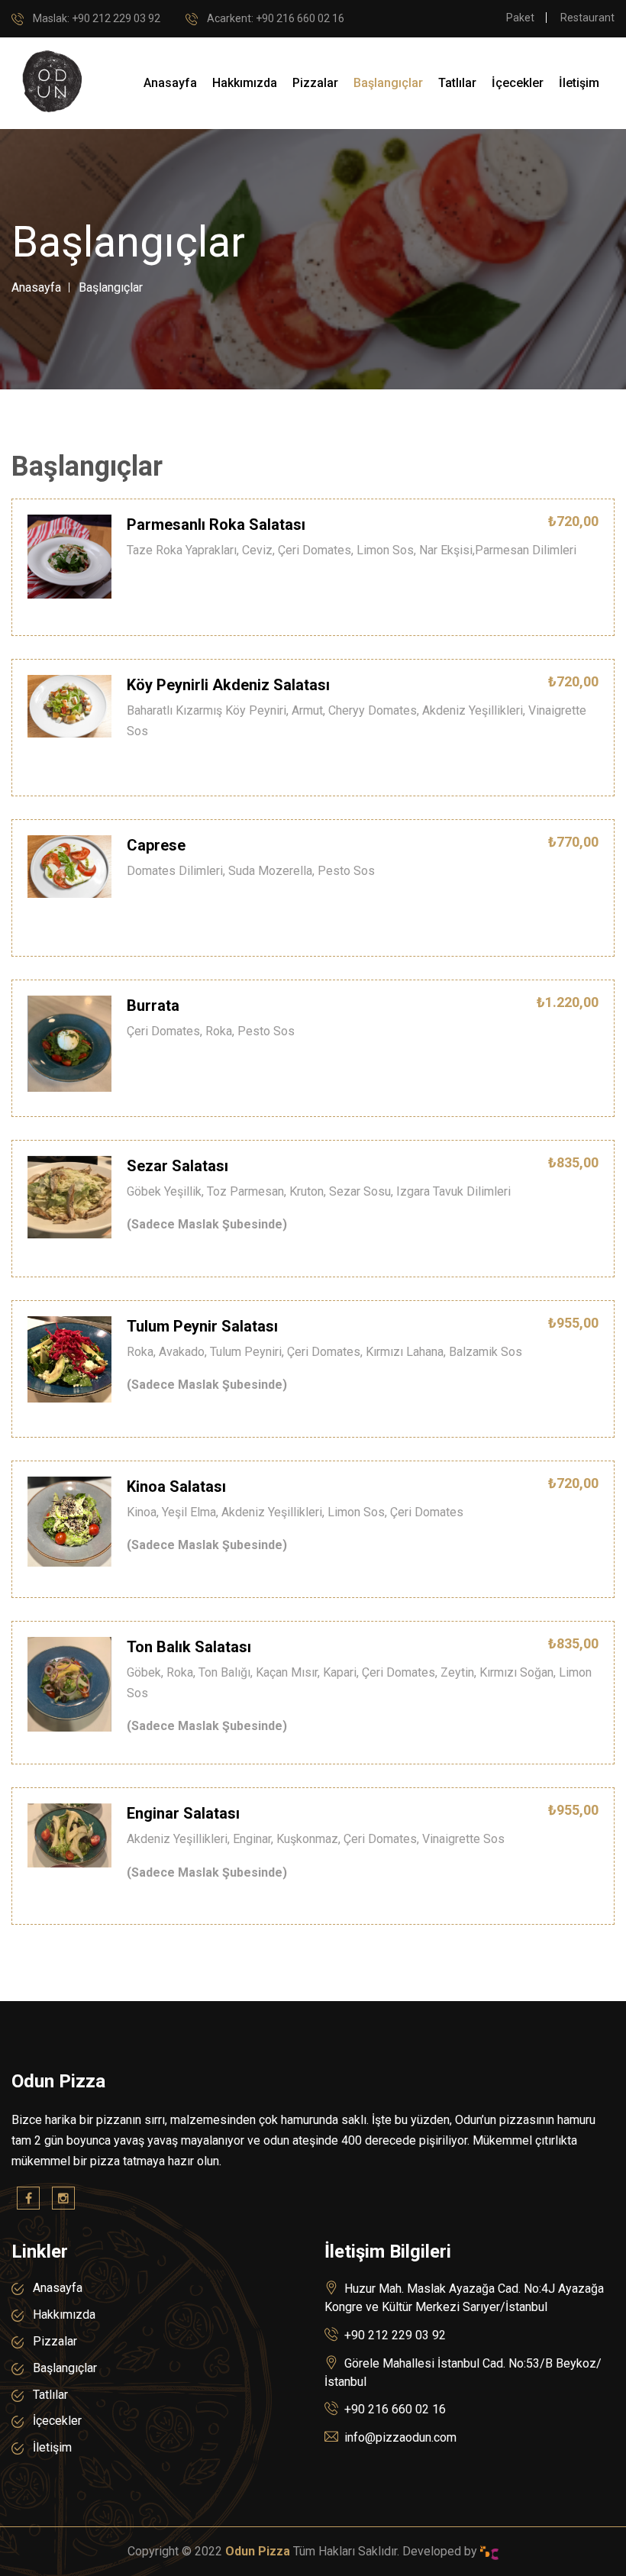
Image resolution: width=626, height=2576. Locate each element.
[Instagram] (63, 2198)
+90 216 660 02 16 (395, 2409)
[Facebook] (28, 2198)
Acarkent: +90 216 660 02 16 (276, 18)
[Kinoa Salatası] (69, 1520)
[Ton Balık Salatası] (69, 1683)
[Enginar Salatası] (69, 1835)
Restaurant (587, 18)
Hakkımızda (245, 83)
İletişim (579, 83)
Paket (520, 18)
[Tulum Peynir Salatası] (69, 1358)
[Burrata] (69, 1043)
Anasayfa (170, 83)
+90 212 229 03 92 (97, 18)
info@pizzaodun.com (400, 2437)
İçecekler (518, 83)
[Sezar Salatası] (69, 1196)
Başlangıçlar (388, 83)
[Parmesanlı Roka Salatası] (69, 556)
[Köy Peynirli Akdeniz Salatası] (69, 705)
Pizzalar (315, 83)
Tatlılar (457, 83)
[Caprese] (69, 866)
